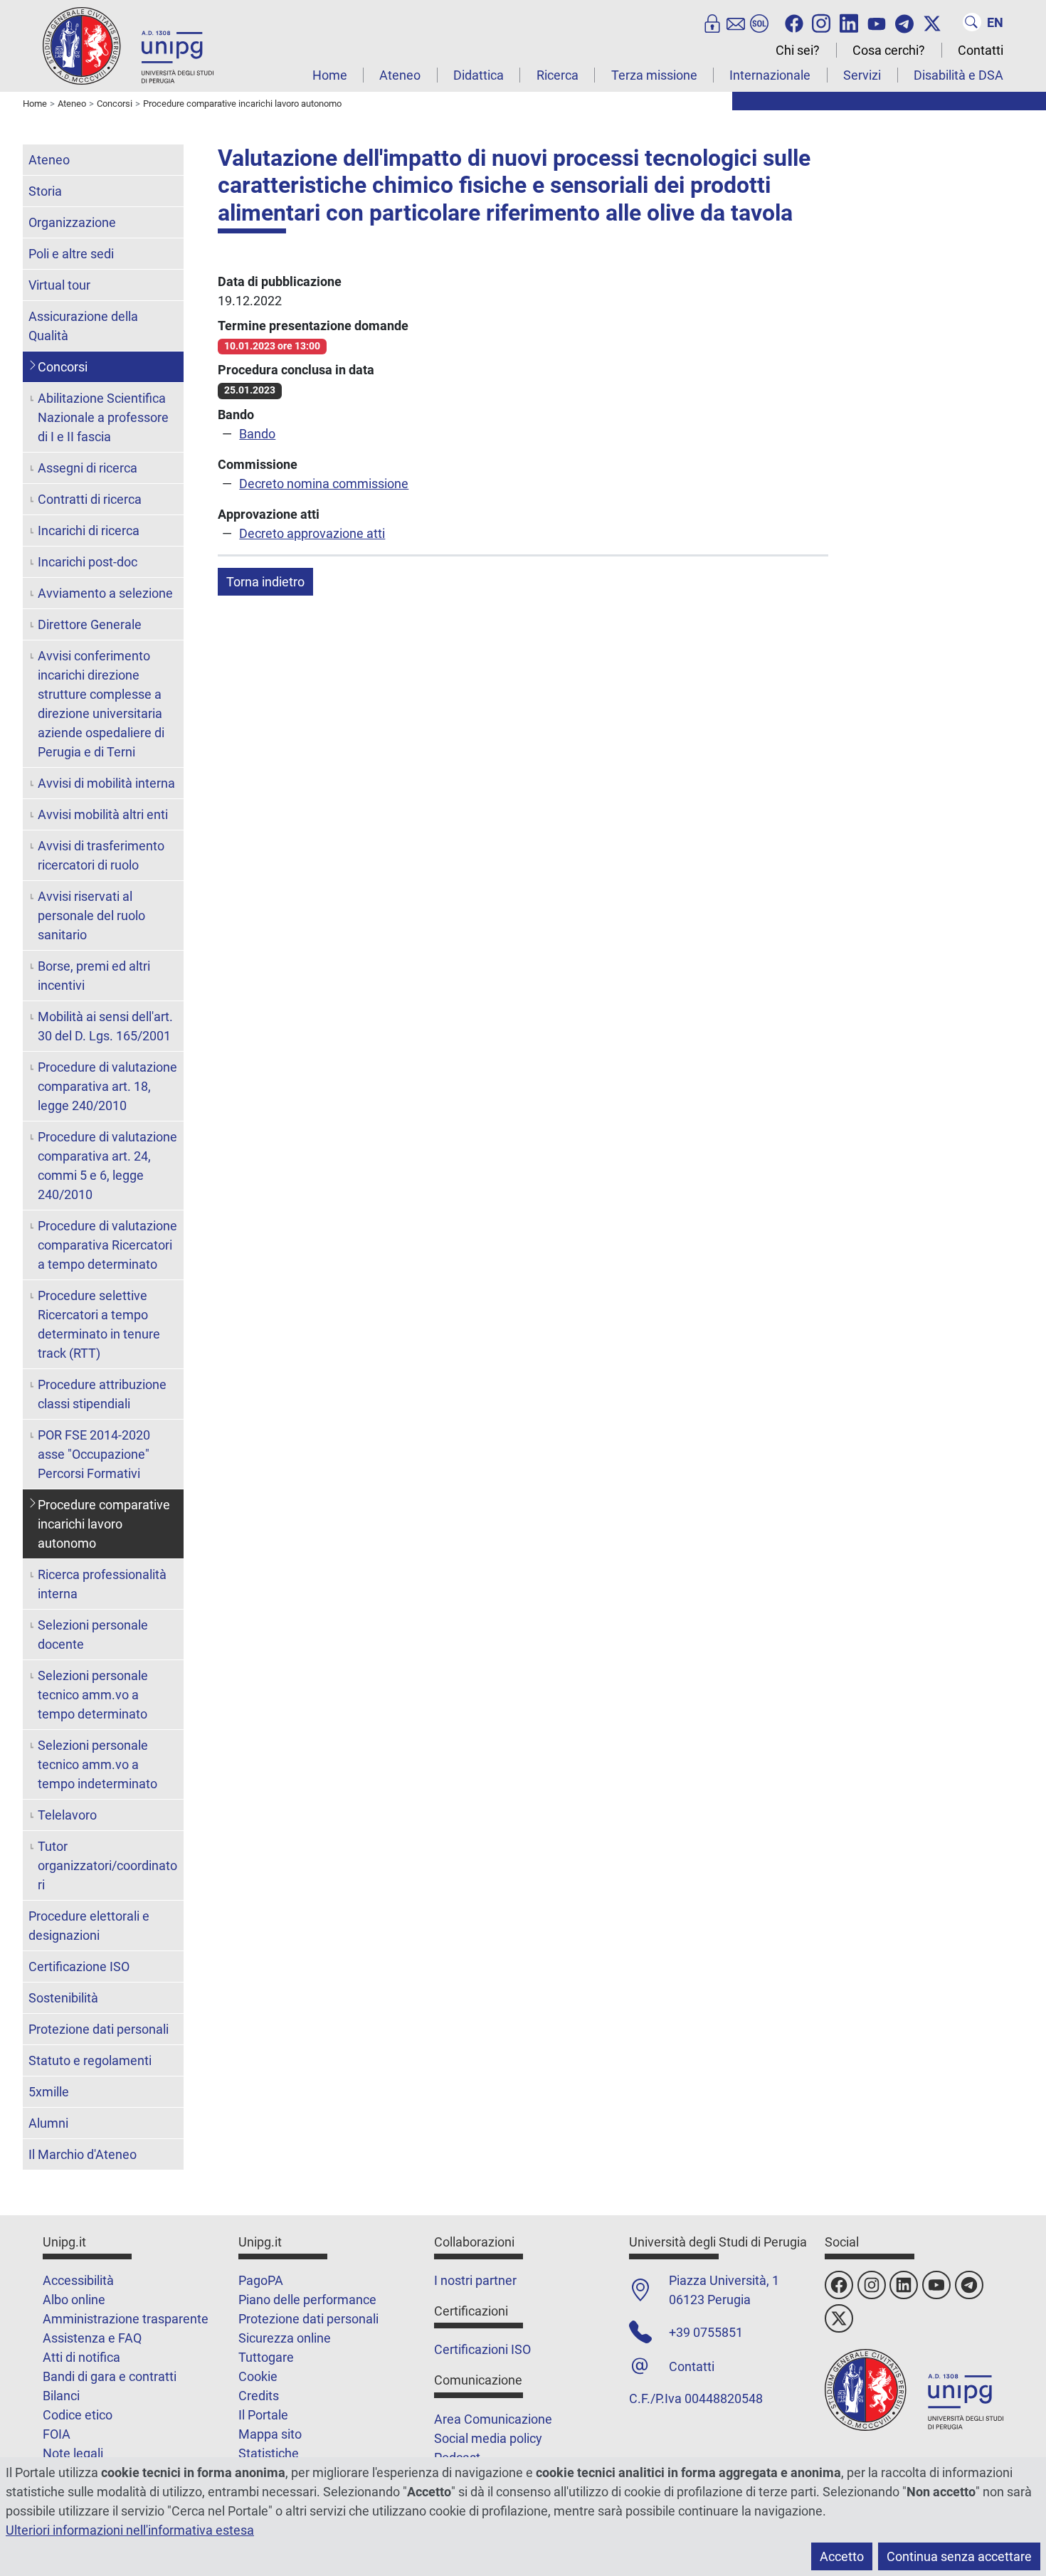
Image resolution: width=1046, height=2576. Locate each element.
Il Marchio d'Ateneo (83, 2154)
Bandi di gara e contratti (110, 2376)
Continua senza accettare (959, 2556)
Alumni (48, 2123)
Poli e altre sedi (71, 254)
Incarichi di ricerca (89, 530)
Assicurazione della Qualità (83, 326)
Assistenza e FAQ (92, 2338)
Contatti (981, 50)
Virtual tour (59, 285)
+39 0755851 (706, 2332)
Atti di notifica (81, 2357)
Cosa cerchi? (889, 50)
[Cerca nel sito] (972, 22)
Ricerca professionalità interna (102, 1584)
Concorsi (63, 367)
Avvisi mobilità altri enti (103, 814)
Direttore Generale (90, 624)
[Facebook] (794, 22)
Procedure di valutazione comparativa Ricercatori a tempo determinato (107, 1245)
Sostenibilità (63, 1998)
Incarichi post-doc (88, 562)
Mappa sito (270, 2434)
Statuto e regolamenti (90, 2060)
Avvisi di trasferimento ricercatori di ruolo (101, 855)
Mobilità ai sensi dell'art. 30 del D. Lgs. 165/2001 (105, 1026)
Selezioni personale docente (93, 1635)
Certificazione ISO (79, 1967)
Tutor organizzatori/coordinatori (107, 1865)
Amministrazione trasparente (126, 2319)
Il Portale (263, 2415)
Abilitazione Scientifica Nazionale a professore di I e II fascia (103, 417)
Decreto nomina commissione (324, 484)
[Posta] (736, 22)
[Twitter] (932, 22)
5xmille (49, 2092)
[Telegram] (904, 22)
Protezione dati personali (99, 2029)
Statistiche (269, 2453)
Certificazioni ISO (482, 2349)
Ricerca (558, 75)
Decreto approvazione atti (312, 533)
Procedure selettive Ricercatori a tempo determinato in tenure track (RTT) (99, 1324)
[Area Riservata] (712, 22)
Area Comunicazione (493, 2419)
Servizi (862, 75)
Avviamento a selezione (105, 593)
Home (330, 75)
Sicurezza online (285, 2338)
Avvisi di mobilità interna (106, 783)
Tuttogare (266, 2357)
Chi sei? (798, 50)
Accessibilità (78, 2280)
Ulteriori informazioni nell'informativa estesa (130, 2530)
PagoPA (261, 2280)
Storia (45, 191)
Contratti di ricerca (90, 499)
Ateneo (400, 75)
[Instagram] (821, 22)
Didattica (479, 75)
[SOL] (759, 22)
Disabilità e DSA (958, 75)
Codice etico (78, 2415)
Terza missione (654, 75)
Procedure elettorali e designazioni (89, 1926)
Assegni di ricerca (88, 468)
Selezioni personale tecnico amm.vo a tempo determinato (93, 1695)
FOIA (57, 2434)
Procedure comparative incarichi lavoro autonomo (104, 1524)
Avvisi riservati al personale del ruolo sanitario (91, 915)
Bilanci (61, 2396)
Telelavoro (67, 1815)
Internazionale (770, 75)
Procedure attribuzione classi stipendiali (102, 1394)
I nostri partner (475, 2280)
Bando (257, 434)
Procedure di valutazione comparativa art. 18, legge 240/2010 (107, 1086)
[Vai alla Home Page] (128, 45)
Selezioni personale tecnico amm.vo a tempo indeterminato (97, 1764)
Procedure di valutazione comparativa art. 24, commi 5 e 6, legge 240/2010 (107, 1166)
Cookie (258, 2376)
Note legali (73, 2453)
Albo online (74, 2300)
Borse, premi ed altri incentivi (94, 976)
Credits (259, 2396)
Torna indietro (265, 582)
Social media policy (488, 2438)
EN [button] (995, 22)
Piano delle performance (307, 2300)
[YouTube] (877, 22)
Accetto (842, 2556)
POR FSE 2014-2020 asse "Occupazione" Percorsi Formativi (94, 1454)
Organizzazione (72, 222)
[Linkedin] (849, 22)
